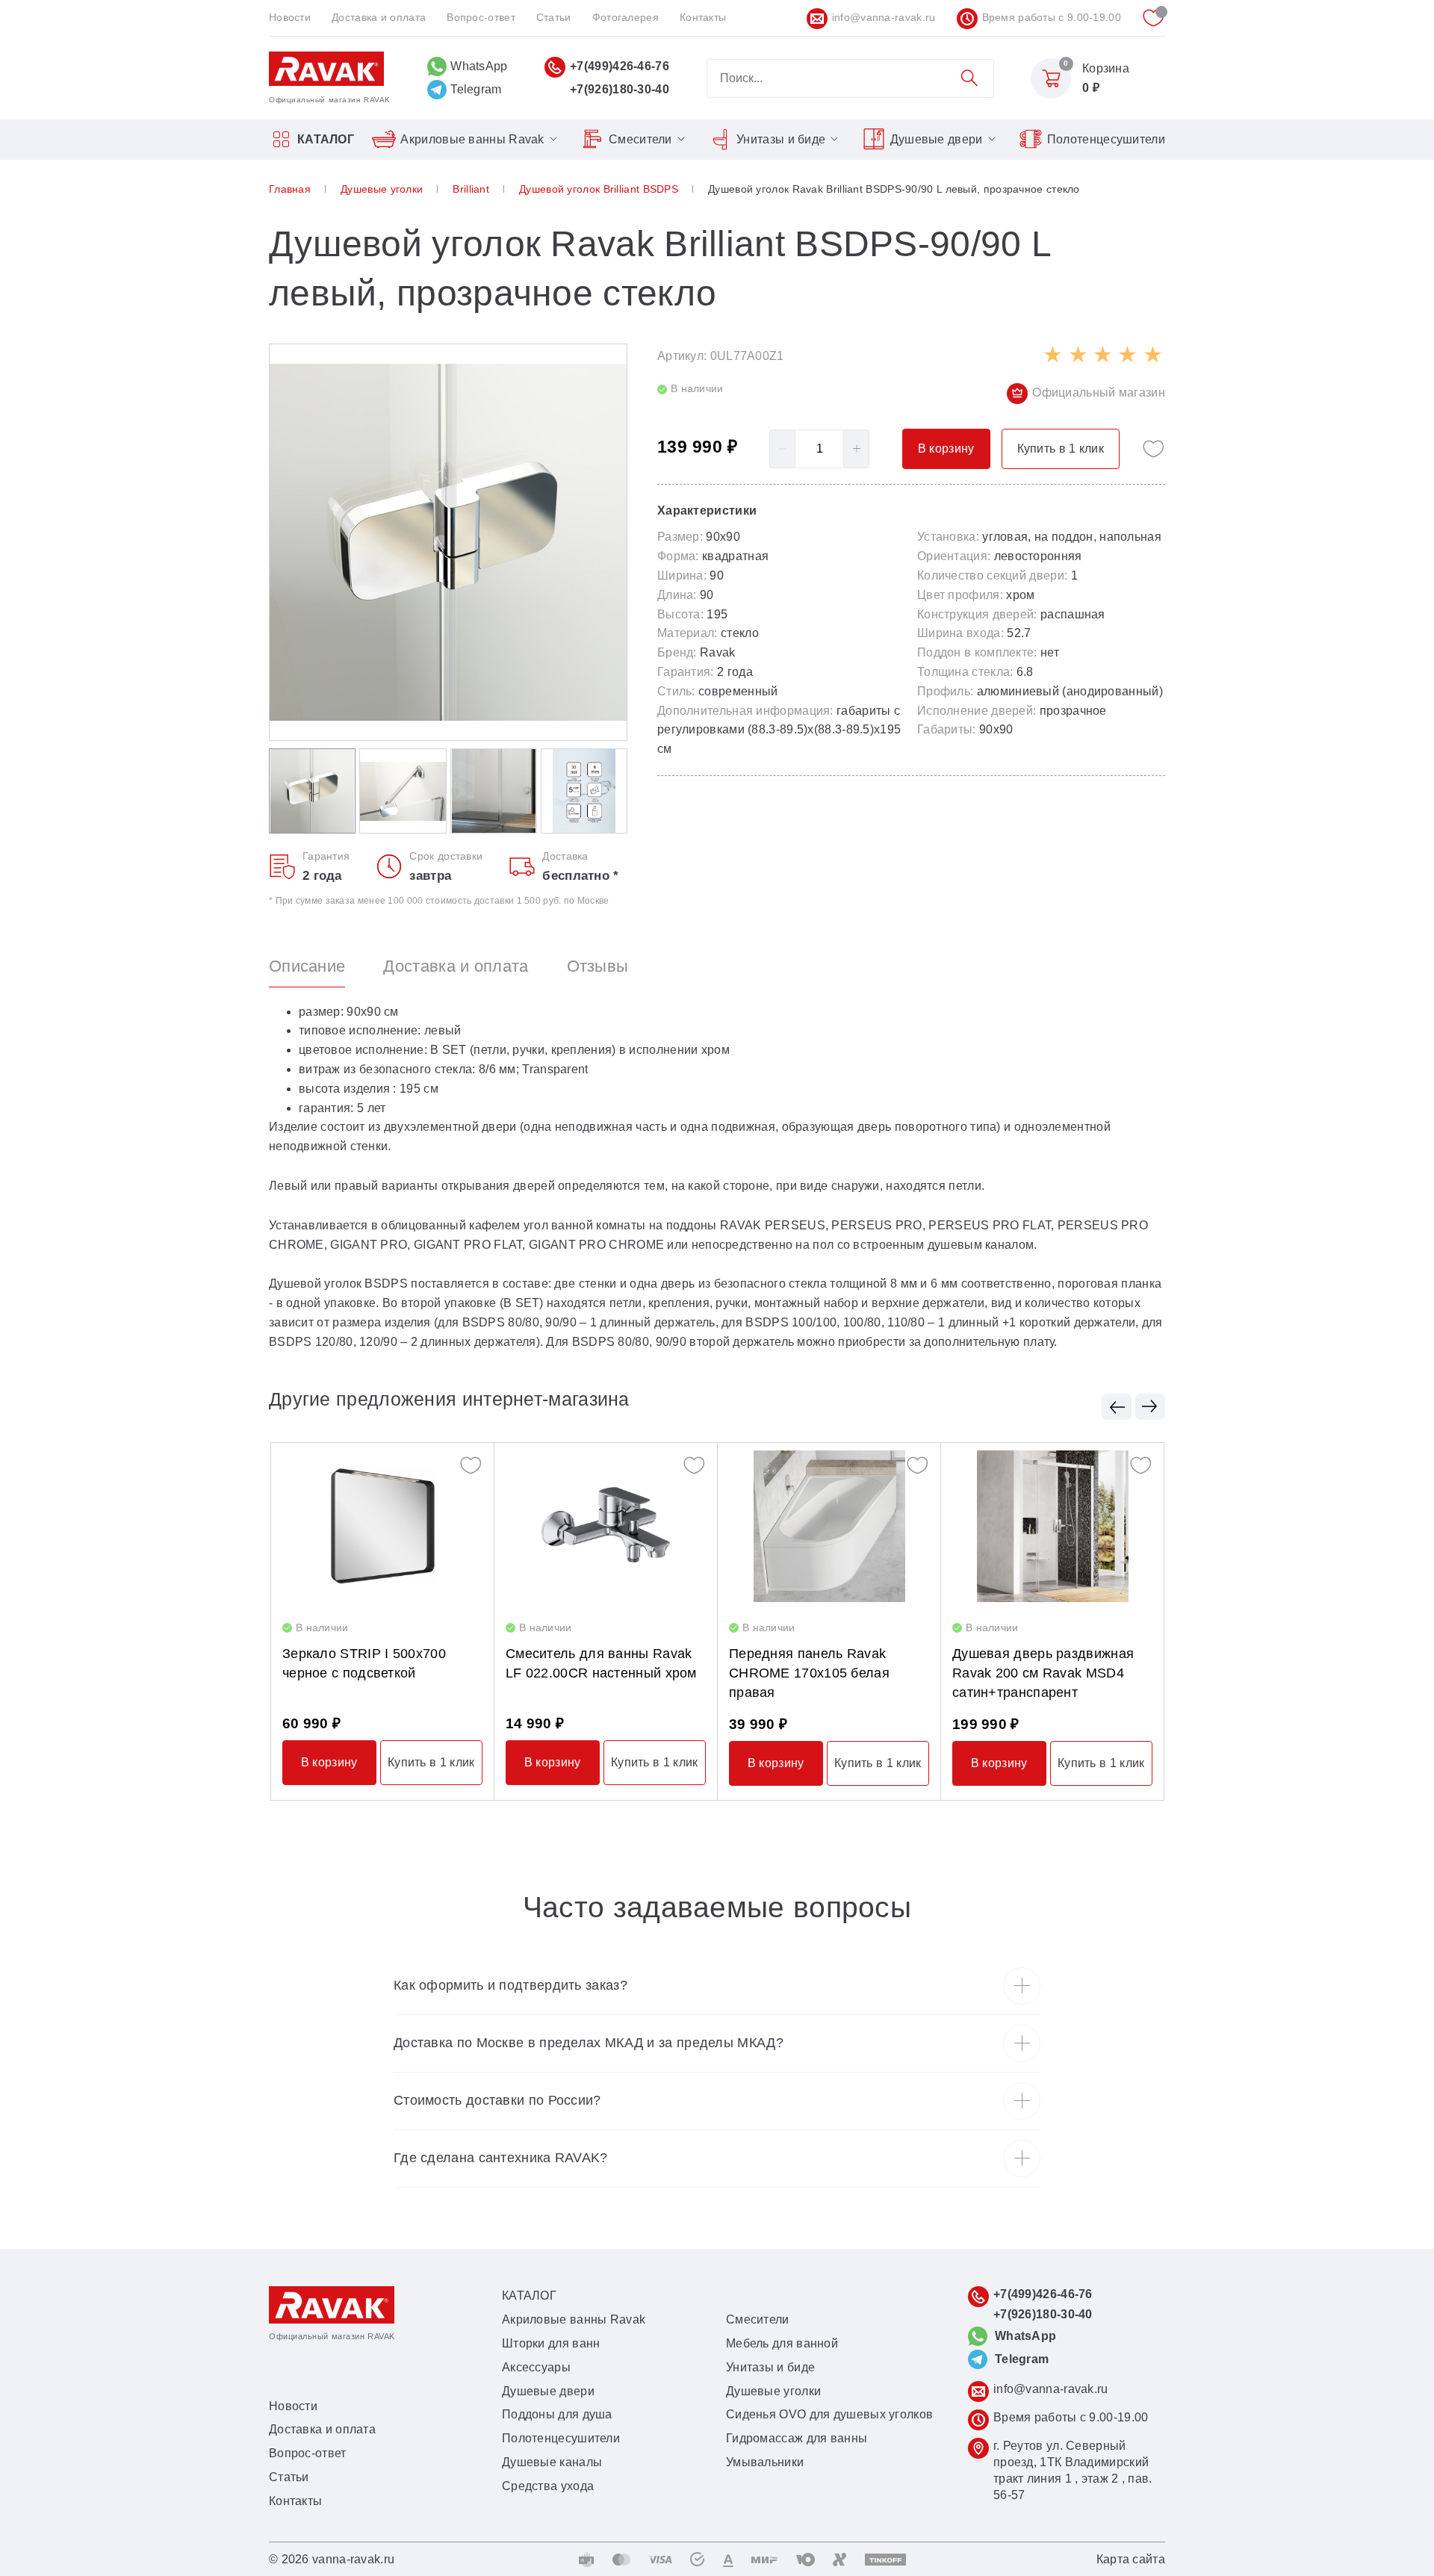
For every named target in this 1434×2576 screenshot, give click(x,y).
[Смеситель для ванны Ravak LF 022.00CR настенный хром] (606, 1526)
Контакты (703, 17)
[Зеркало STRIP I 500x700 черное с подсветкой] (382, 1526)
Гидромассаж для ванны (797, 2438)
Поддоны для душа (557, 2414)
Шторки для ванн (551, 2343)
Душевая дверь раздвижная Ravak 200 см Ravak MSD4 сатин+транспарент (1043, 1673)
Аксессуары (536, 2367)
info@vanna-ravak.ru (884, 17)
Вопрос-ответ (481, 17)
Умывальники (765, 2462)
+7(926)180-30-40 (620, 89)
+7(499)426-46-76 (620, 66)
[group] (448, 542)
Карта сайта (1131, 2559)
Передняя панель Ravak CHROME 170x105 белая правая (809, 1673)
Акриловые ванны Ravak (472, 139)
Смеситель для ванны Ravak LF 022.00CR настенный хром (601, 1663)
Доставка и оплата (379, 17)
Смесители (640, 139)
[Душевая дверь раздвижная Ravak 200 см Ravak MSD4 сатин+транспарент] (1052, 1526)
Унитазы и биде (781, 139)
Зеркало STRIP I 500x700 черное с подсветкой (364, 1663)
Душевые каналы (552, 2462)
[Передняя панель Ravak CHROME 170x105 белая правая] (829, 1526)
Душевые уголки (773, 2391)
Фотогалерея (626, 17)
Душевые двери (937, 139)
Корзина (1106, 68)
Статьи (554, 17)
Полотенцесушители (1106, 139)
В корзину (329, 1762)
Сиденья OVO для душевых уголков (829, 2414)
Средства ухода (548, 2486)
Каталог (326, 139)
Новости (290, 17)
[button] (1117, 1407)
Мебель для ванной (782, 2343)
